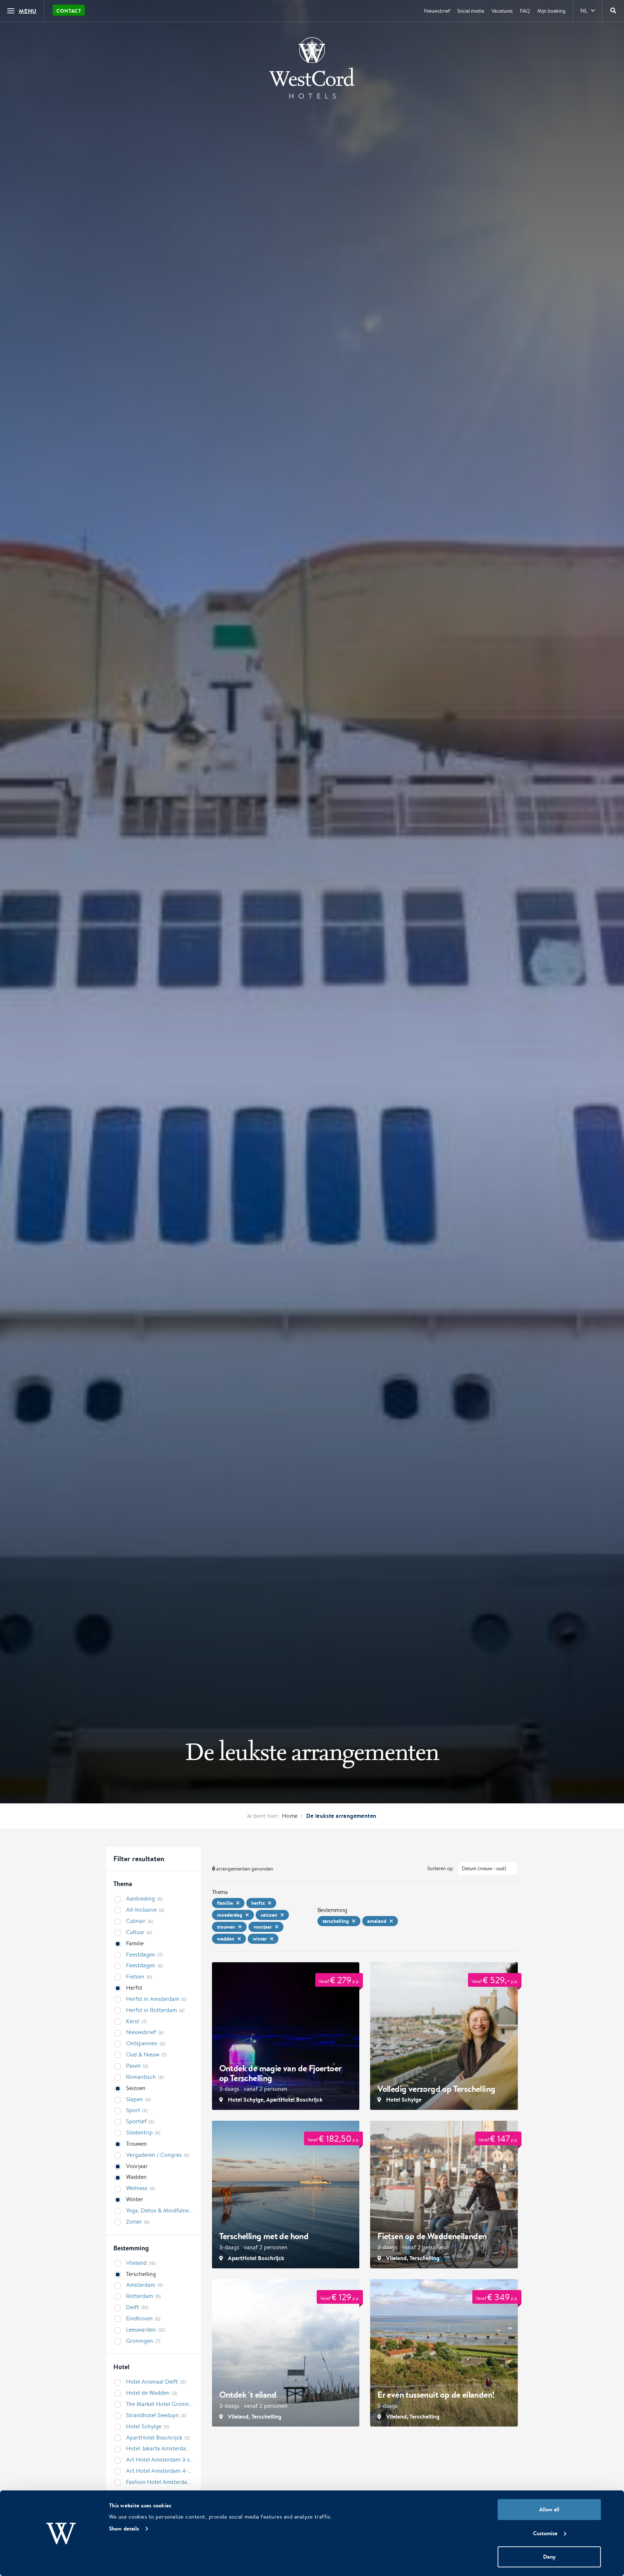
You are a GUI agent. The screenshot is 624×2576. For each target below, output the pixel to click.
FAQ (525, 11)
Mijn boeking (551, 11)
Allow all (549, 2509)
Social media (471, 11)
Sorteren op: (441, 1868)
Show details (124, 2529)
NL (584, 11)
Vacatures (502, 11)
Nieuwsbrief (437, 11)
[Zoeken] (613, 11)
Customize (545, 2533)
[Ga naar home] (312, 68)
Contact (69, 11)
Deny (549, 2557)
